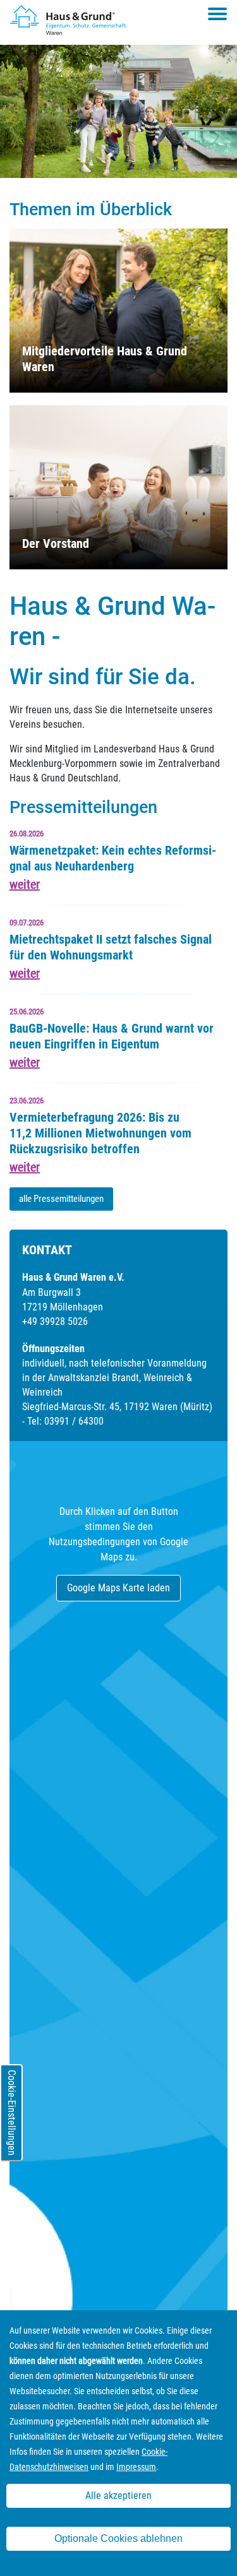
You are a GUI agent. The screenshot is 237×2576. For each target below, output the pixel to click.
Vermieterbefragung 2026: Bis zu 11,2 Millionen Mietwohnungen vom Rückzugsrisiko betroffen (100, 1133)
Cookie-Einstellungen (12, 2113)
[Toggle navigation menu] (217, 14)
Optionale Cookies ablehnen (118, 2538)
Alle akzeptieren (118, 2496)
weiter (25, 884)
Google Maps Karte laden (118, 1588)
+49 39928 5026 (55, 1321)
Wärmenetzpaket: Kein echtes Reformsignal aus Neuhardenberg (113, 858)
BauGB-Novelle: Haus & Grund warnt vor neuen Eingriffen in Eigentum (112, 1036)
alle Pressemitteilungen (61, 1199)
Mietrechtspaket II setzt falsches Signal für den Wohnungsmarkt (111, 947)
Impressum (136, 2467)
